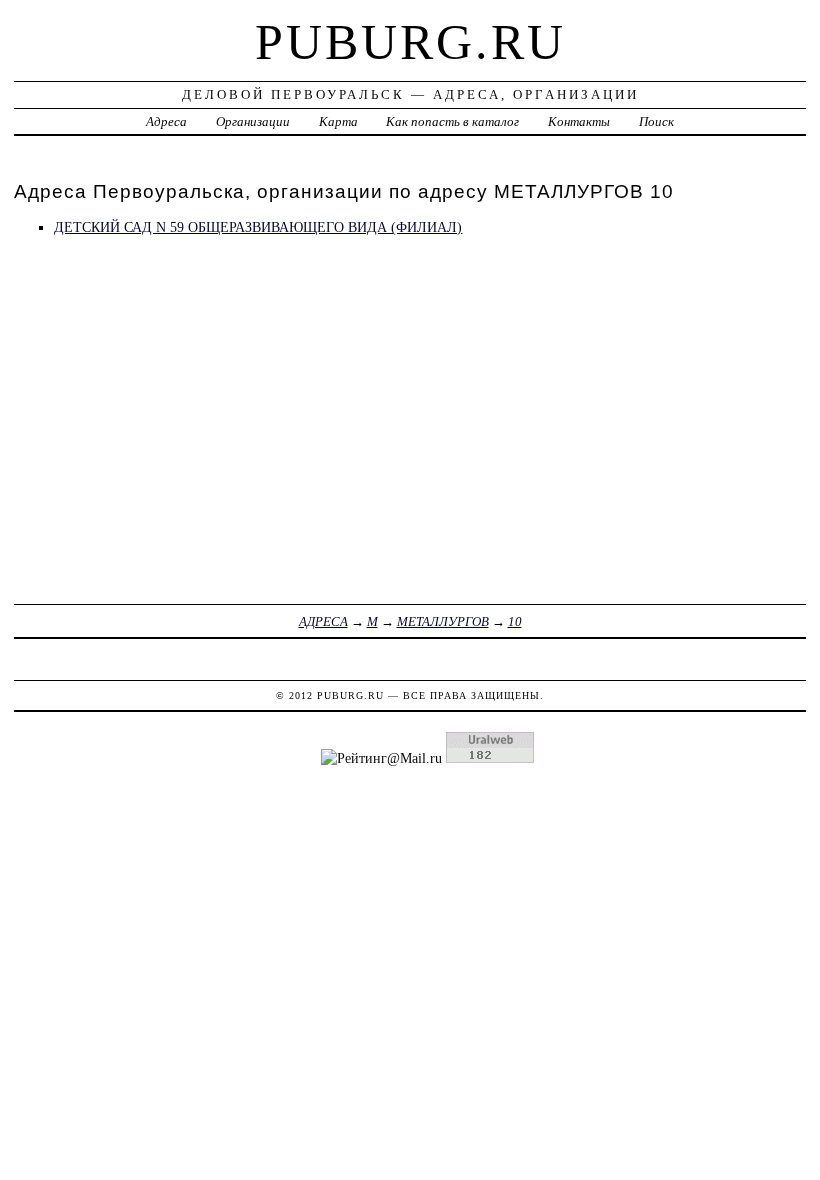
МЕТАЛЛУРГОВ (443, 621)
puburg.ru (410, 42)
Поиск (656, 121)
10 (515, 621)
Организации (253, 121)
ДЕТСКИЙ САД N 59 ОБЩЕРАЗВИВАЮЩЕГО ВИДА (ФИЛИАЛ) (258, 227)
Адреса (166, 121)
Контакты (579, 121)
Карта (338, 121)
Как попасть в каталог (452, 121)
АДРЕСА (323, 621)
